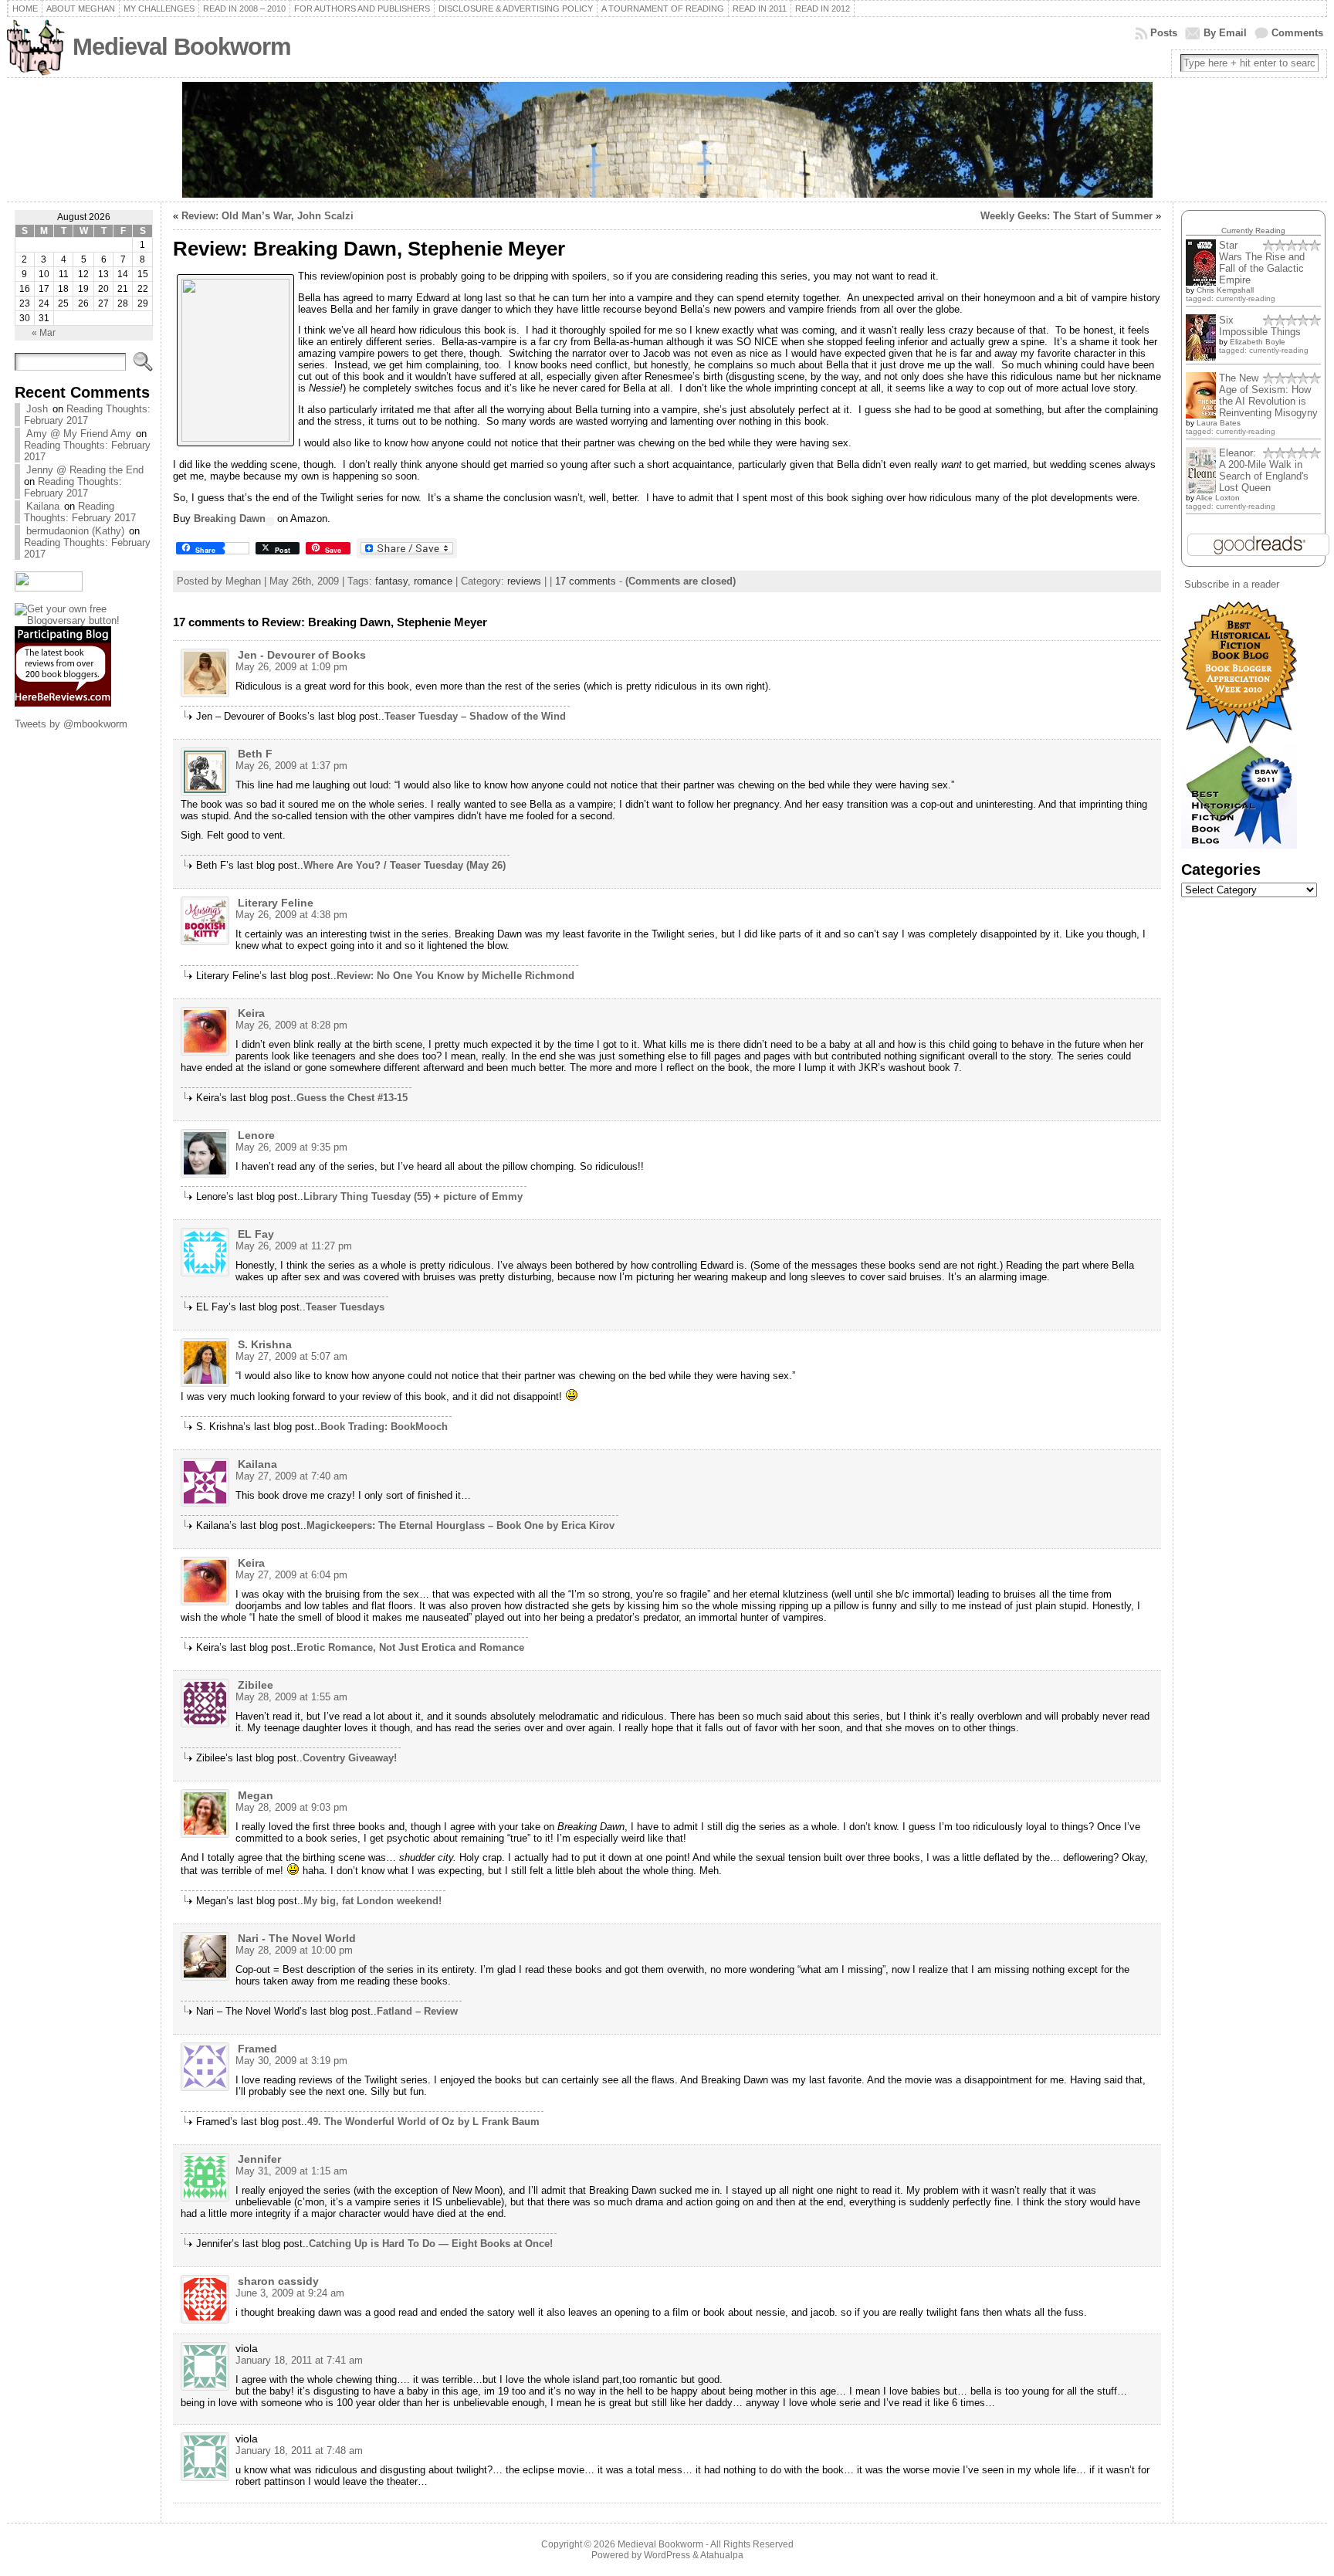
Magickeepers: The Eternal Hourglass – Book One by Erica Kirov (460, 1525)
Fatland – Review (417, 2011)
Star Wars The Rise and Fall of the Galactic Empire (1262, 263)
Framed (257, 2049)
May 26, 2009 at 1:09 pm (291, 667)
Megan (256, 1795)
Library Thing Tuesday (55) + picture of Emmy (413, 1196)
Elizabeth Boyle (1258, 342)
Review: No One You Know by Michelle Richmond (455, 976)
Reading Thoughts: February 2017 (87, 415)
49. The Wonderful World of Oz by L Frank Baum (423, 2122)
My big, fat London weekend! (372, 1901)
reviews (524, 581)
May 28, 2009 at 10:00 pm (294, 1950)
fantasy (391, 581)
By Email (1225, 33)
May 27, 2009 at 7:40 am (291, 1476)
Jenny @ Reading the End (85, 470)
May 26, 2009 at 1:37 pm (291, 766)
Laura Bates (1219, 423)
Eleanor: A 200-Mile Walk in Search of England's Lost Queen (1264, 470)
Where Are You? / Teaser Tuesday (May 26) (405, 865)
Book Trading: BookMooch (384, 1427)
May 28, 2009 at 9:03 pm (291, 1807)
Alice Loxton (1218, 498)
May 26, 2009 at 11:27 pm (294, 1246)
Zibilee (256, 1685)
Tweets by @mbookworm (71, 724)
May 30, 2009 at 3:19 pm (291, 2061)
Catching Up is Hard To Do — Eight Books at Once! (431, 2244)
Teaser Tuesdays (345, 1307)
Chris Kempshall (1225, 290)
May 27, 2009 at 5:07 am (291, 1356)
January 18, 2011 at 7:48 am (299, 2451)
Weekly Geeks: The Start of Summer (1067, 216)
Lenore (256, 1135)
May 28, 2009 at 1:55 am (291, 1697)
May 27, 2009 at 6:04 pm (291, 1575)
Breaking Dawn (230, 519)
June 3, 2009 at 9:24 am (290, 2293)
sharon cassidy (278, 2281)
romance (433, 581)
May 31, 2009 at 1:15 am (291, 2171)
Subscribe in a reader (1232, 584)
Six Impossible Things (1260, 326)
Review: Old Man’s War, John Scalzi (267, 216)
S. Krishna (265, 1344)
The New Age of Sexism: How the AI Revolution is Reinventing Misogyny (1268, 395)
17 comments (586, 581)
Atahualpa (722, 2555)
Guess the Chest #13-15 (352, 1098)
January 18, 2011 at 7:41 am (299, 2360)
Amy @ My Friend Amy (79, 434)
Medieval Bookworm (182, 47)
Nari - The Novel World (297, 1938)
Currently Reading (1253, 230)
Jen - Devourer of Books (302, 655)
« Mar (44, 333)
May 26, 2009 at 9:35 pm (291, 1147)
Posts (1164, 33)
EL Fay (256, 1234)
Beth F (255, 754)
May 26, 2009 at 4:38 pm (291, 915)
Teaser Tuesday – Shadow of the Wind (475, 716)
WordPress (667, 2555)
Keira (251, 1013)
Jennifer (259, 2159)
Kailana (43, 506)
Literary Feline (276, 903)
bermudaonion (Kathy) (75, 531)
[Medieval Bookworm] (667, 140)
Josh (37, 409)
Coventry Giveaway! (350, 1758)
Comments (1297, 33)
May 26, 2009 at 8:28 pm (291, 1025)
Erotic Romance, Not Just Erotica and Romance (410, 1647)
